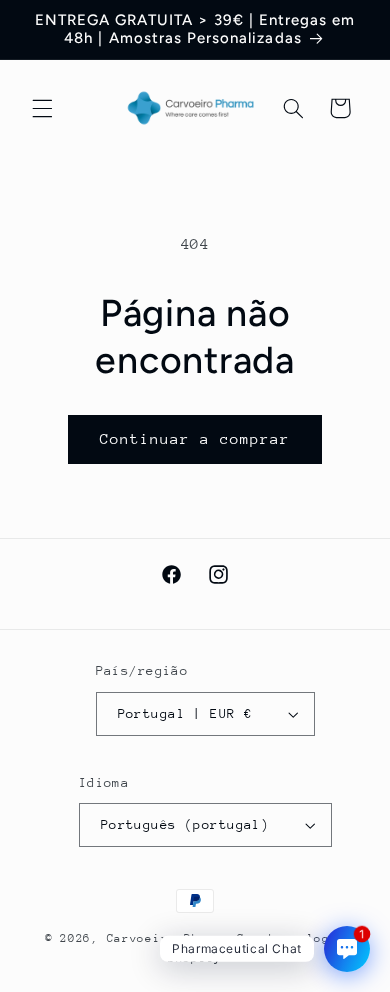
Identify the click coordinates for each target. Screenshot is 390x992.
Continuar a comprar (195, 438)
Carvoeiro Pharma (169, 938)
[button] (42, 108)
